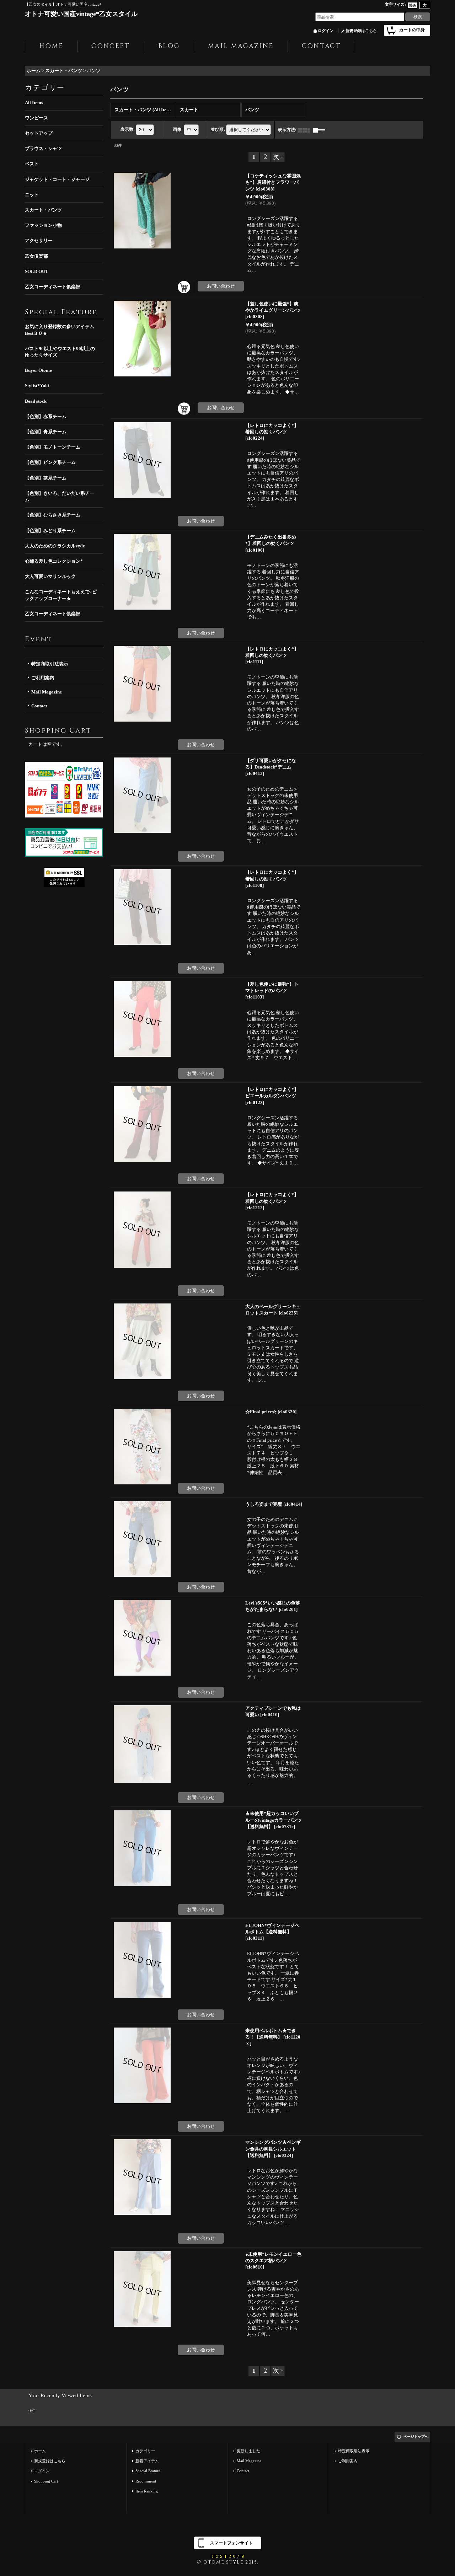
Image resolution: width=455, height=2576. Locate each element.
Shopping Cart (46, 2481)
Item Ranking (147, 2491)
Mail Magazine (47, 692)
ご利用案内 (43, 678)
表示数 (128, 129)
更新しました (248, 2451)
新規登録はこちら (361, 31)
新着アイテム (147, 2461)
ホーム (40, 2451)
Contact (39, 706)
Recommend (146, 2481)
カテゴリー (145, 2451)
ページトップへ (416, 2436)
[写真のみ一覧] (305, 130)
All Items (34, 103)
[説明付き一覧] (321, 130)
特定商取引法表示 (50, 664)
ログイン (326, 31)
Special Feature (148, 2471)
